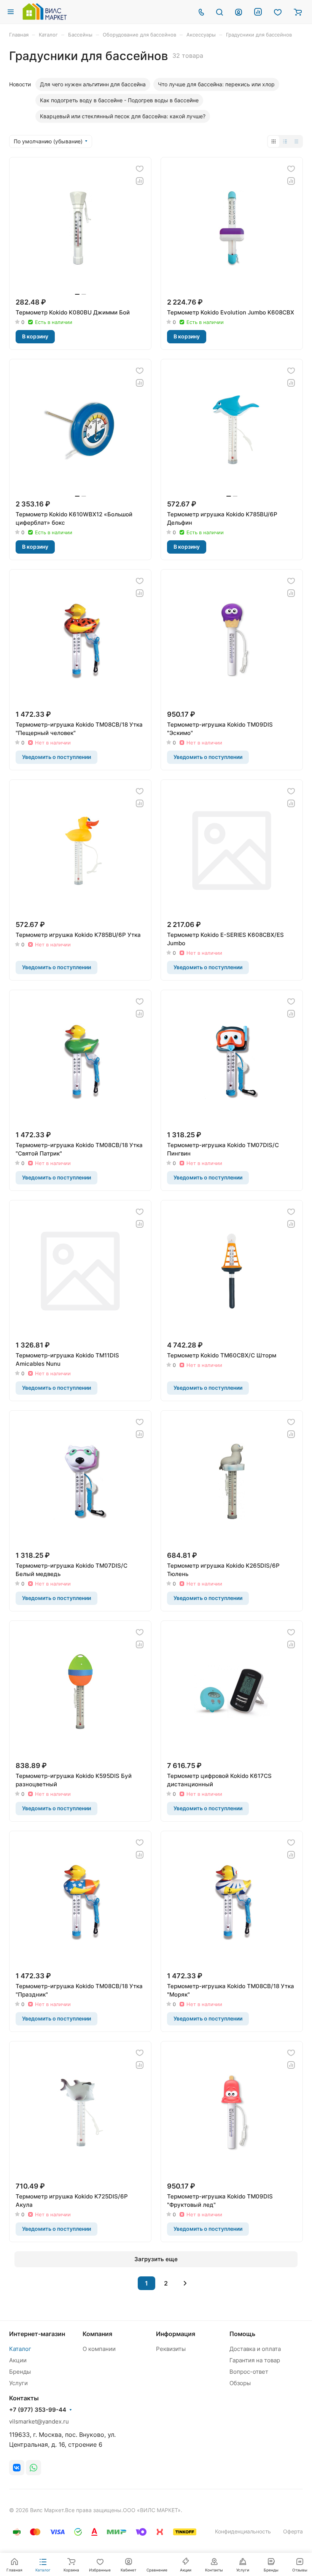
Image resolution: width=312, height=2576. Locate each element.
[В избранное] (140, 169)
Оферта (293, 2531)
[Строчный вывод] (285, 141)
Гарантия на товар (255, 2360)
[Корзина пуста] (298, 12)
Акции (18, 2360)
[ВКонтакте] (17, 2468)
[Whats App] (33, 2468)
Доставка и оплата (255, 2349)
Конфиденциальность (243, 2531)
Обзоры (240, 2383)
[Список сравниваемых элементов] (258, 12)
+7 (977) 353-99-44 (38, 2410)
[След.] (185, 2283)
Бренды (20, 2372)
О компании (99, 2349)
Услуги (18, 2383)
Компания (97, 2334)
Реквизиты (171, 2349)
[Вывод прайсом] (296, 141)
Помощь (242, 2334)
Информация (176, 2334)
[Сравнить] (140, 181)
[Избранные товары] (278, 12)
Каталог (20, 2349)
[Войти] (239, 12)
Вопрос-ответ (249, 2372)
